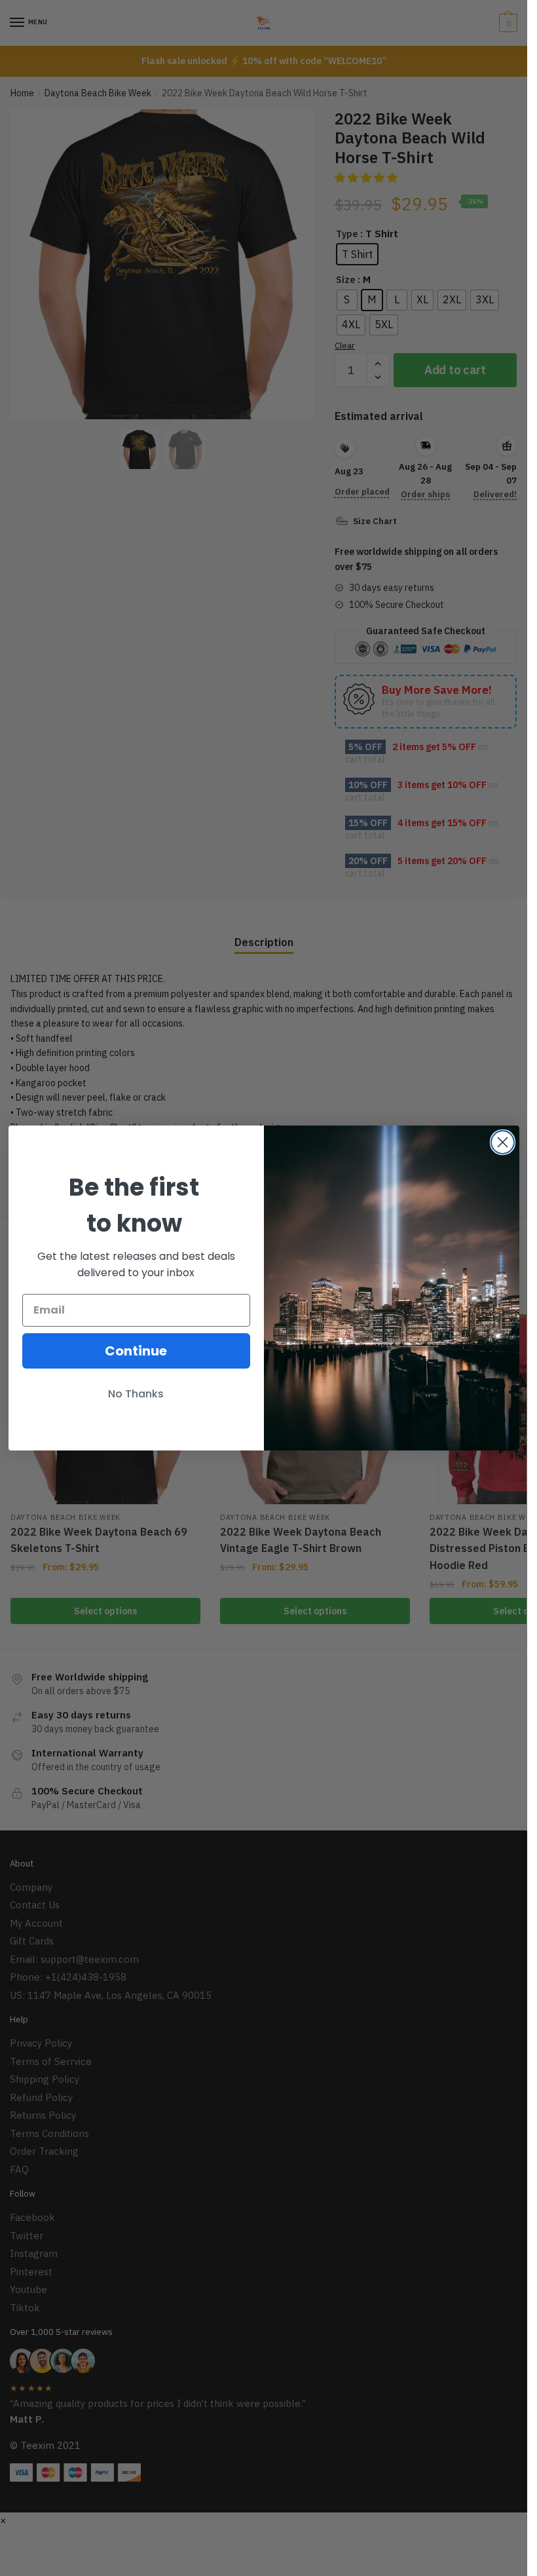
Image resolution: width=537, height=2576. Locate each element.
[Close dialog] (503, 1142)
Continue (136, 1351)
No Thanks (136, 1394)
